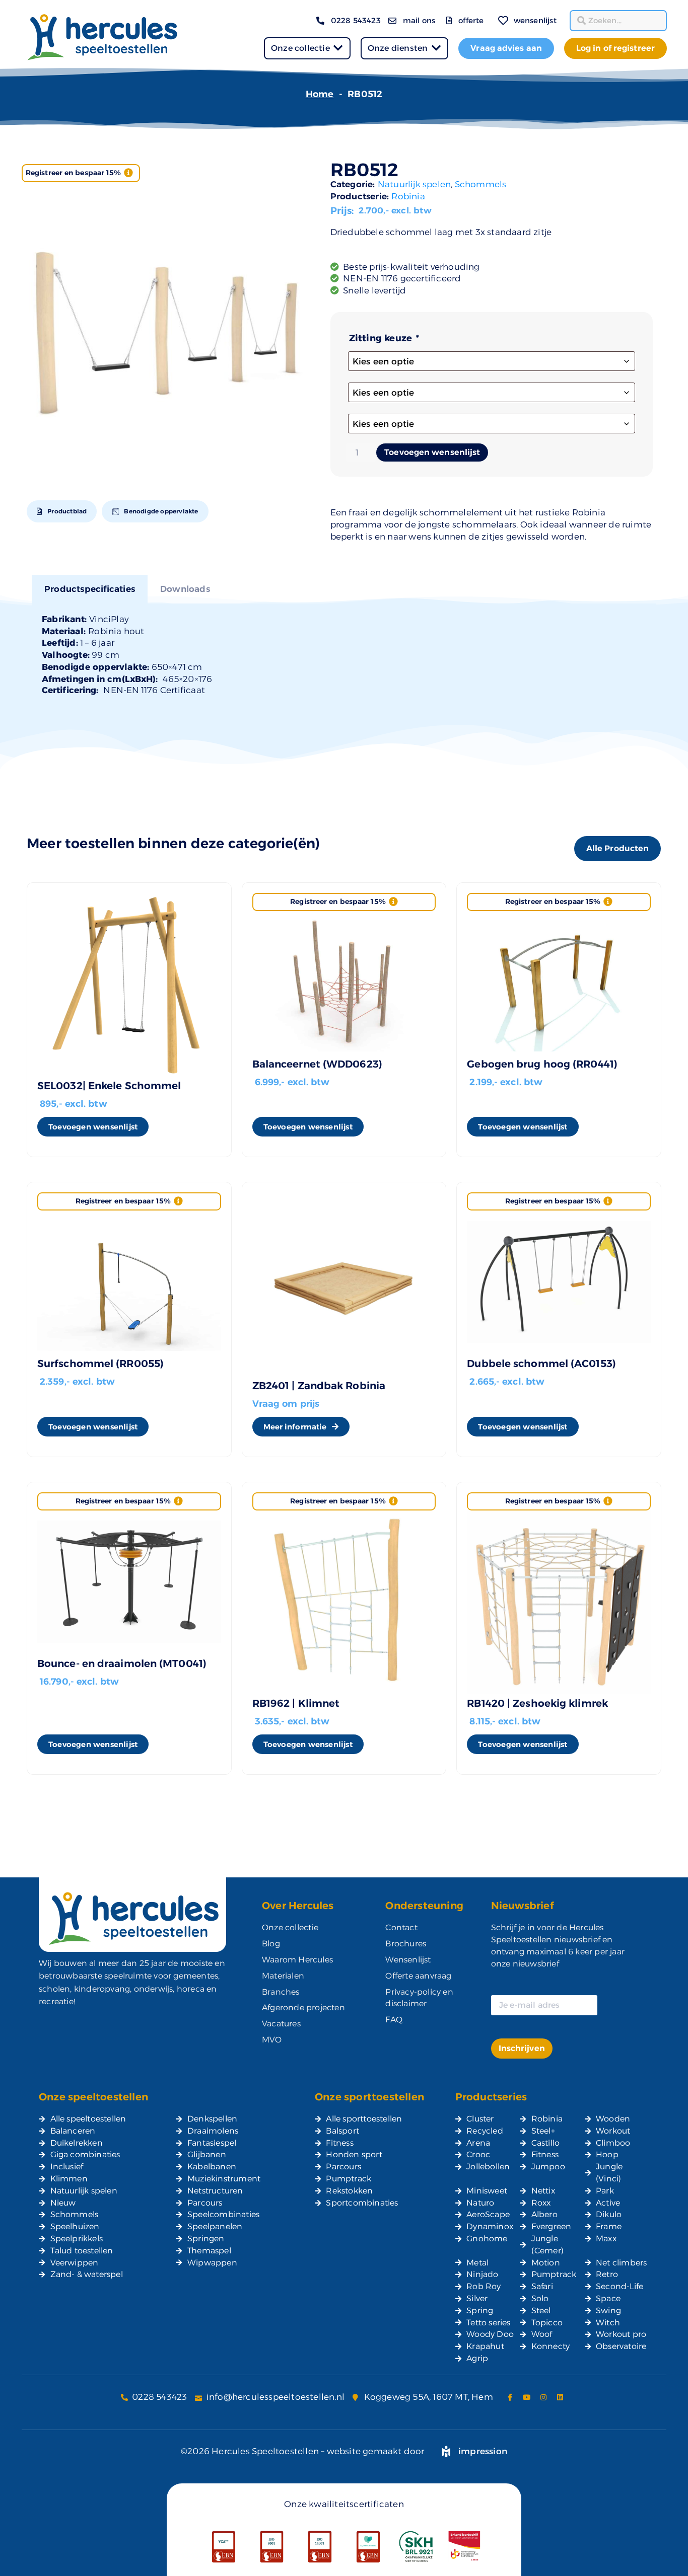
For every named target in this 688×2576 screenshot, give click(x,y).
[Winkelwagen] (489, 14)
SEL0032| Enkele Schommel (109, 1086)
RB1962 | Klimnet (296, 1703)
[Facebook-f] (510, 2397)
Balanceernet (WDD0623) (317, 1064)
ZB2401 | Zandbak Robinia (319, 1386)
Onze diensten (398, 48)
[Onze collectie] (338, 48)
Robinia (408, 196)
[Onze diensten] (436, 48)
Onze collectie (300, 48)
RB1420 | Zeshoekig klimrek (537, 1703)
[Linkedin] (560, 2397)
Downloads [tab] (185, 589)
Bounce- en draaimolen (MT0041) (122, 1663)
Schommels (481, 184)
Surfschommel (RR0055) (100, 1363)
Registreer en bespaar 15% (74, 173)
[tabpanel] (344, 654)
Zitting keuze (384, 338)
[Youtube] (527, 2397)
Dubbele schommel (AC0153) (541, 1363)
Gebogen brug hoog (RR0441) (542, 1064)
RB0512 (364, 170)
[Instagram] (543, 2397)
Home (320, 94)
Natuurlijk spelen (414, 184)
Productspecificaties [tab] (90, 589)
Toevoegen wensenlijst (432, 452)
